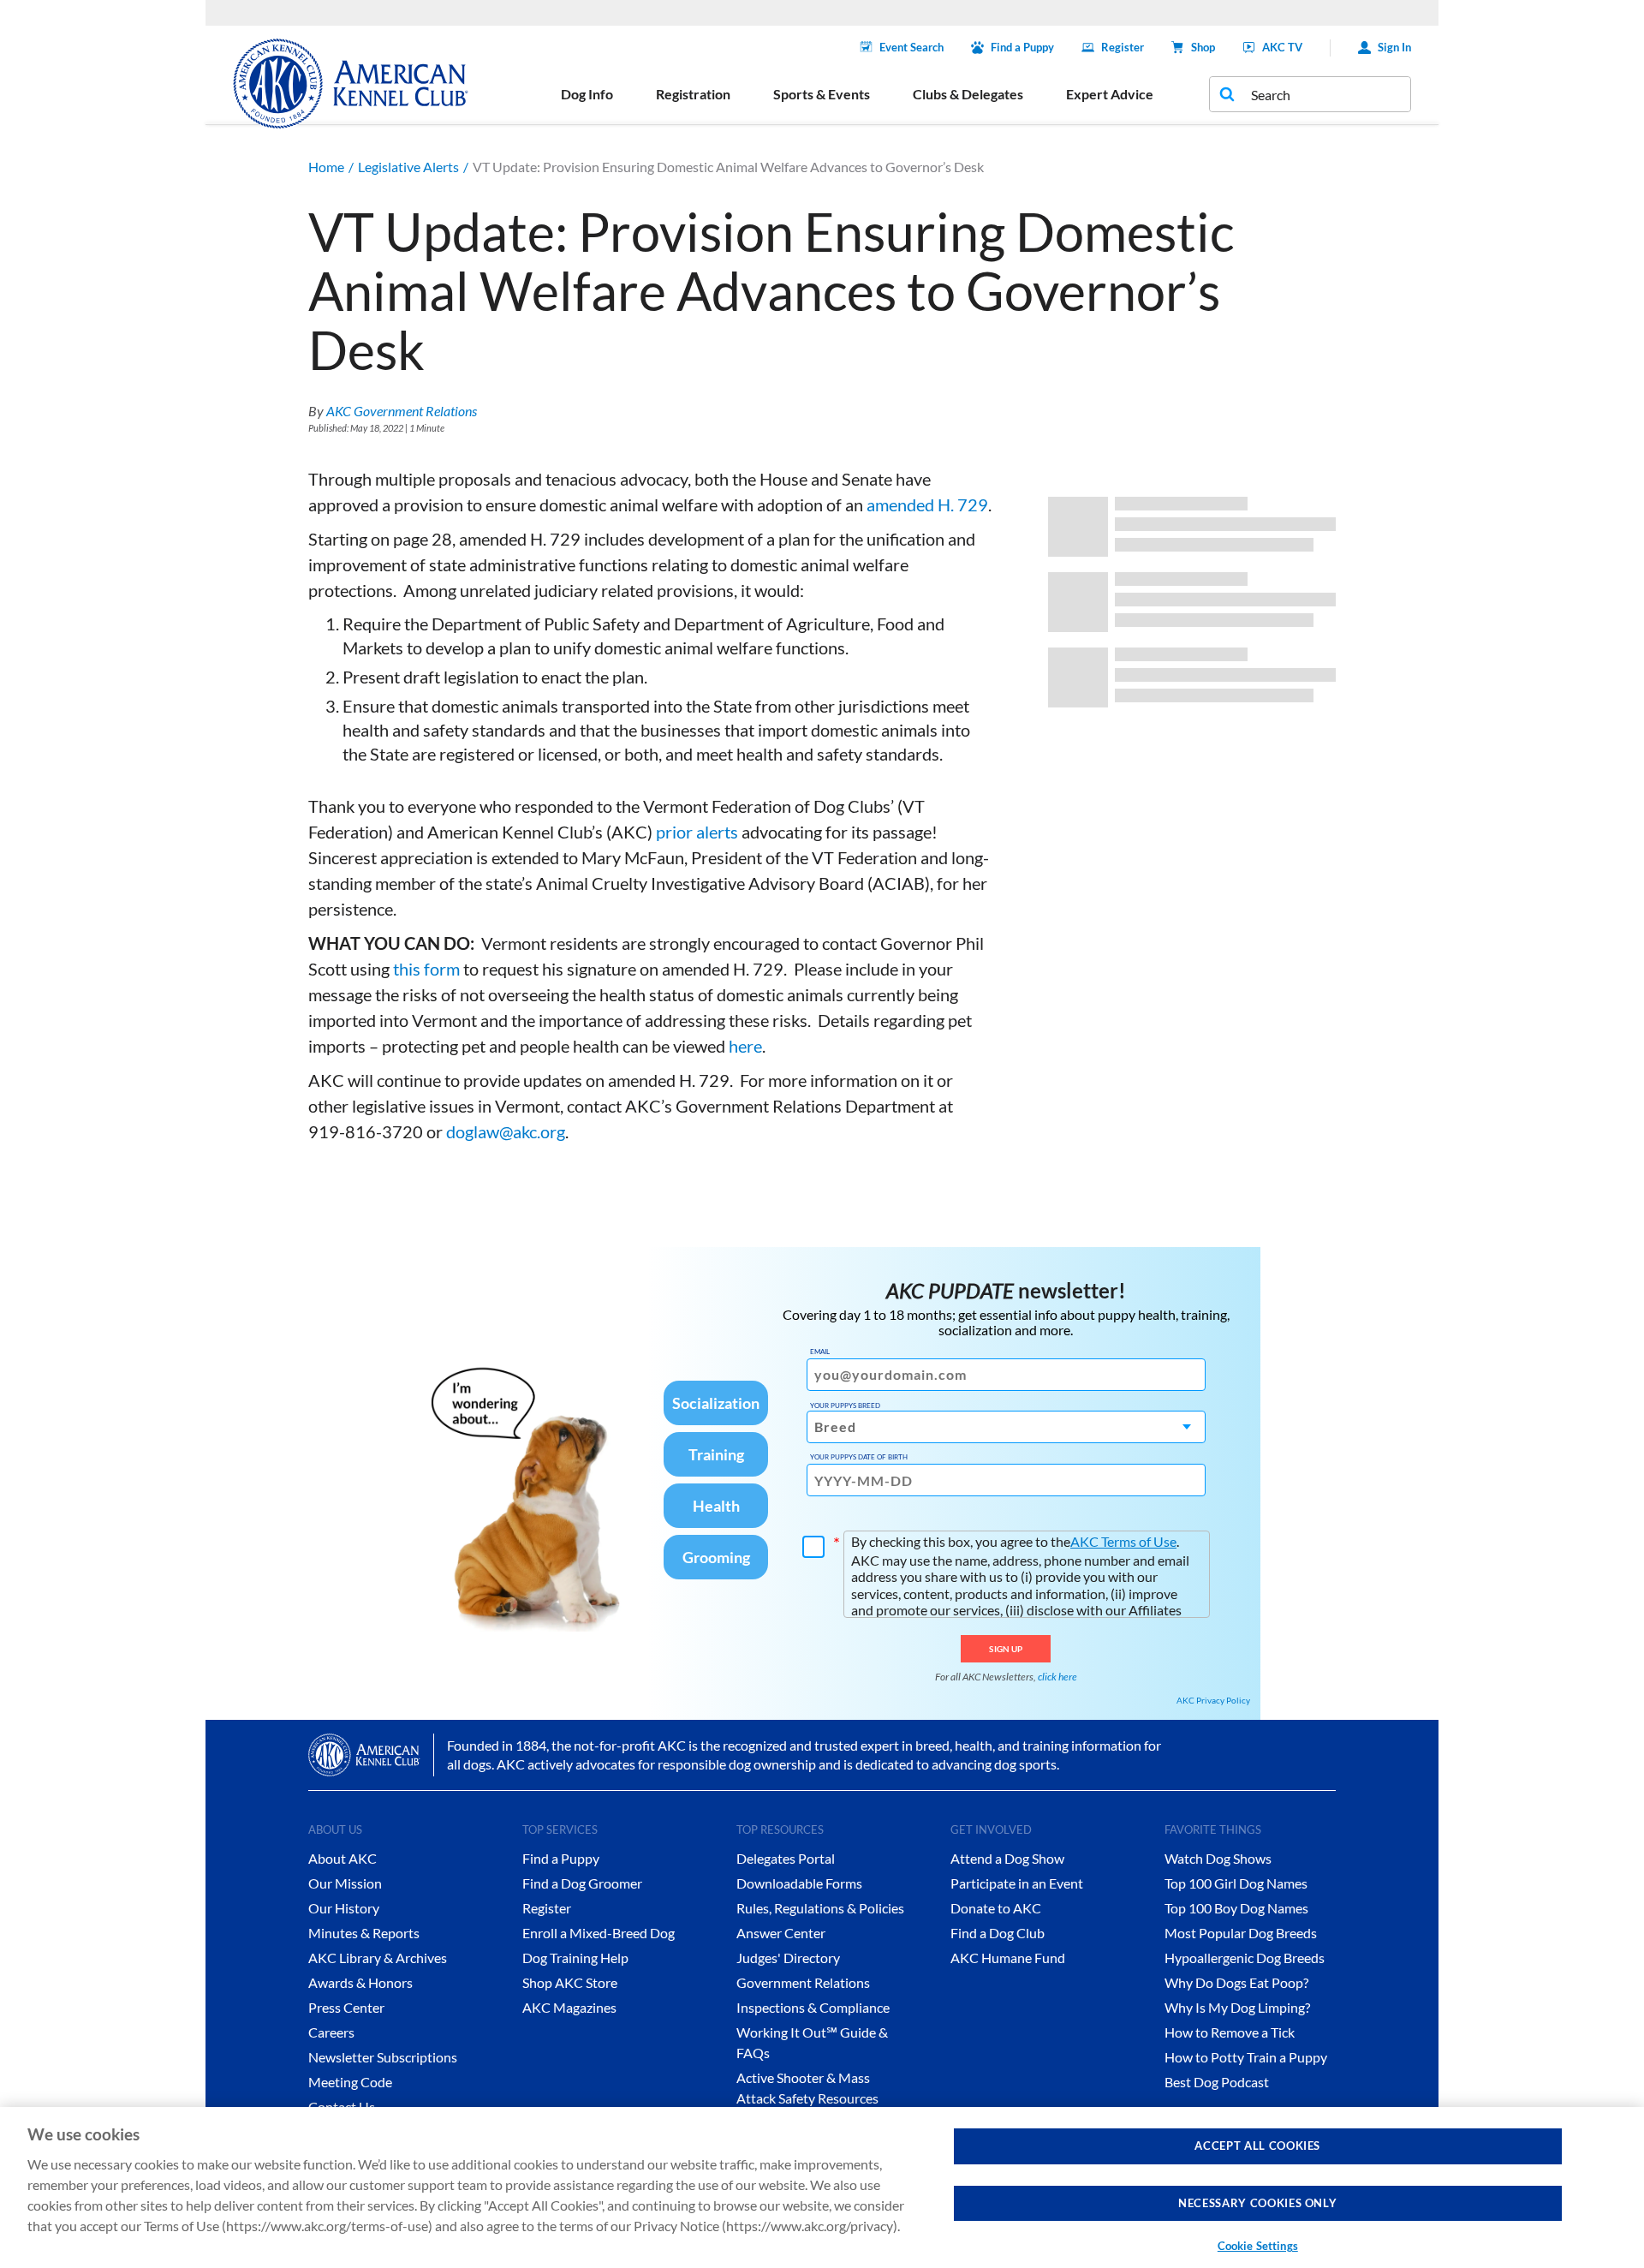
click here (1057, 1677)
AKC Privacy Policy (1213, 1700)
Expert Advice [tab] (1110, 94)
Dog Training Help (575, 1958)
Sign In (1394, 47)
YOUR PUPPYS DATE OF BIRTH (859, 1457)
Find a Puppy (1022, 47)
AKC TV (1282, 47)
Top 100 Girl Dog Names (1236, 1883)
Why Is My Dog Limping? (1237, 2007)
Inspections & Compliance (813, 2007)
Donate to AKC (996, 1908)
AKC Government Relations (402, 411)
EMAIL (820, 1352)
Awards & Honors (360, 1982)
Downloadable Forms (799, 1883)
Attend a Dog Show (1007, 1858)
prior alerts (697, 832)
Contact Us (342, 2107)
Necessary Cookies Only (1257, 2203)
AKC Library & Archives (378, 1958)
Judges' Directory (788, 1958)
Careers (331, 2032)
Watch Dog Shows (1218, 1858)
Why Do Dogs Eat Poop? (1236, 1982)
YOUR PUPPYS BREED (845, 1406)
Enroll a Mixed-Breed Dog (599, 1933)
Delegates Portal (786, 1858)
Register (1123, 47)
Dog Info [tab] (587, 94)
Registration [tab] (693, 94)
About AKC (342, 1858)
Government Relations (803, 1982)
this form (426, 969)
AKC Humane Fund (1008, 1958)
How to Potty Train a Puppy (1246, 2057)
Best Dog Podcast (1217, 2082)
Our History (344, 1908)
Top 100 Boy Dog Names (1236, 1908)
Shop (1203, 47)
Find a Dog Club (998, 1933)
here (745, 1046)
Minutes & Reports (364, 1933)
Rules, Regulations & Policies (820, 1908)
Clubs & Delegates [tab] (968, 94)
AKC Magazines (569, 2007)
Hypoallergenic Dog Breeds (1245, 1958)
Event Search (911, 47)
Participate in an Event (1017, 1883)
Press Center (346, 2007)
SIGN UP (1006, 1649)
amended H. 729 (927, 504)
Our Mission (345, 1883)
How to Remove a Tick (1230, 2032)
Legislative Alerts (408, 167)
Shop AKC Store (570, 1982)
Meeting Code (350, 2082)
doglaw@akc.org (506, 1131)
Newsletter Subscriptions (383, 2057)
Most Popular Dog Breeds (1241, 1933)
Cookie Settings (1258, 2246)
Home (326, 167)
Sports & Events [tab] (822, 94)
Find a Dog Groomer (582, 1883)
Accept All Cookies (1257, 2146)
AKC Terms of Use (1123, 1541)
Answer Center (781, 1933)
